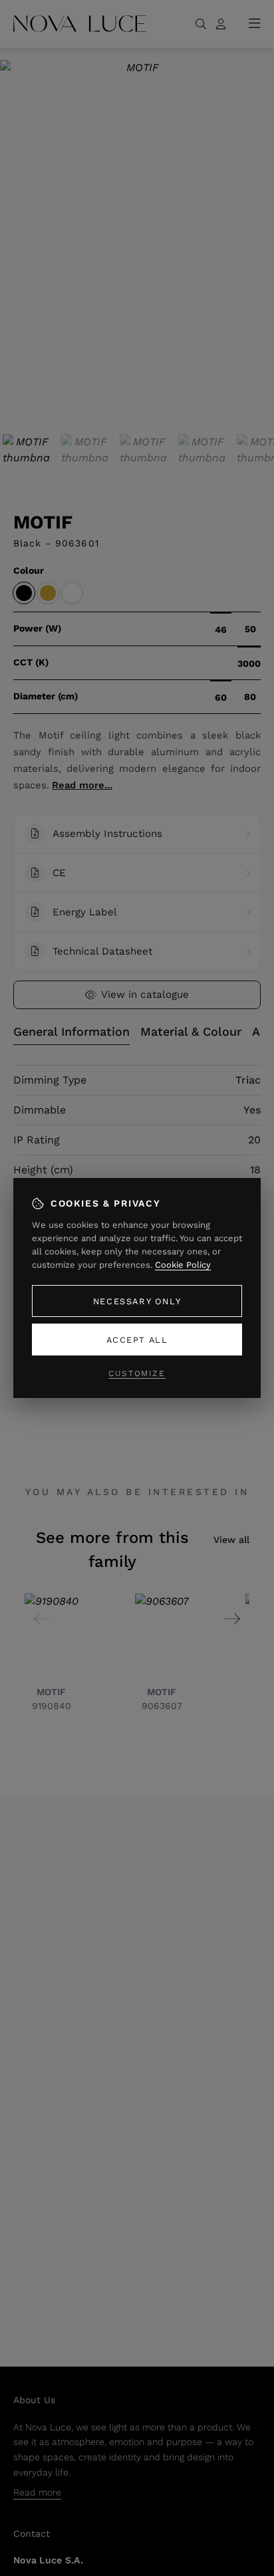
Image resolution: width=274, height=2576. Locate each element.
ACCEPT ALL (137, 1340)
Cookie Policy (183, 1265)
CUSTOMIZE (137, 1373)
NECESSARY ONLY (137, 1301)
